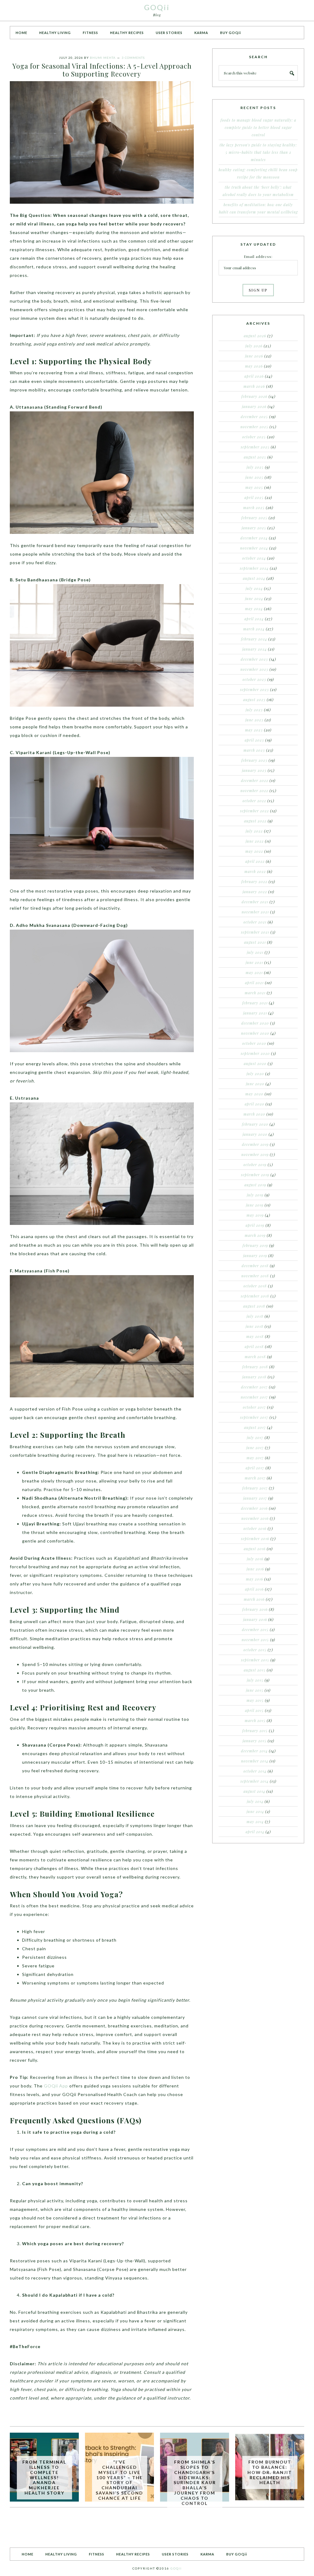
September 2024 (254, 568)
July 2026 (254, 346)
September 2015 (255, 1660)
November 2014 (255, 1761)
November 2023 (254, 669)
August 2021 (255, 942)
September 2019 (255, 1175)
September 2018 (255, 1296)
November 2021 (255, 912)
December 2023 (254, 659)
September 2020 (255, 1053)
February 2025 (254, 518)
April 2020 (255, 1104)
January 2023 (254, 770)
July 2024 (254, 588)
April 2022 (255, 861)
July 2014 (255, 1801)
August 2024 (254, 578)
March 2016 (254, 1599)
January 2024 (255, 649)
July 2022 (254, 831)
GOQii (157, 7)
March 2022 (255, 871)
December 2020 (255, 1023)
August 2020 (255, 1063)
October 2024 (254, 558)
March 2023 (254, 750)
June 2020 (255, 1084)
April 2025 (254, 497)
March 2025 (254, 508)
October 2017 (254, 1407)
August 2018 (254, 1306)
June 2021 (254, 962)
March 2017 (255, 1478)
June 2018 (255, 1326)
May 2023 (254, 730)
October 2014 (255, 1771)
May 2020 (254, 1094)
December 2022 (255, 780)
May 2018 (255, 1336)
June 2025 (254, 477)
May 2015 (255, 1700)
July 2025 (255, 467)
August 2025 (255, 457)
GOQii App (56, 2086)
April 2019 (255, 1225)
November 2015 (255, 1640)
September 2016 (255, 1539)
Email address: (258, 256)
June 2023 (254, 720)
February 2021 (255, 1003)
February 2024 (254, 639)
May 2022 (254, 851)
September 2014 (255, 1781)
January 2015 (255, 1741)
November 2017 (254, 1397)
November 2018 (255, 1276)
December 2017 (254, 1387)
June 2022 (255, 841)
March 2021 (255, 993)
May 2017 (255, 1458)
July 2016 (255, 1559)
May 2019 (255, 1215)
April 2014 (255, 1832)
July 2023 (254, 710)
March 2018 (255, 1357)
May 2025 (254, 487)
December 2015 (255, 1630)
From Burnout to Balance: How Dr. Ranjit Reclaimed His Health (270, 2472)
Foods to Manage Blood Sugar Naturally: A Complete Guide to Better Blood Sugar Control (258, 127)
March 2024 (254, 629)
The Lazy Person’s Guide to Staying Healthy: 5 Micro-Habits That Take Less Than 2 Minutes (258, 152)
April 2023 (254, 740)
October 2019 (255, 1165)
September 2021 (255, 932)
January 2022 (255, 892)
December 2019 (255, 1144)
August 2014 (254, 1791)
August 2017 (255, 1427)
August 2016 (255, 1549)
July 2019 (255, 1195)
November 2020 (255, 1033)
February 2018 (255, 1367)
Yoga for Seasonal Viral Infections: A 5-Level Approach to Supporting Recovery (102, 70)
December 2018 (255, 1266)
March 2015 (255, 1720)
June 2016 (255, 1569)
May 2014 (255, 1822)
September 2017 (254, 1417)
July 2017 (255, 1437)
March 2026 (254, 386)
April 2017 (255, 1468)
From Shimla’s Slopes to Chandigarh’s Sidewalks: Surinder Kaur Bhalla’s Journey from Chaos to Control (195, 2482)
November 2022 (254, 791)
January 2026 (254, 406)
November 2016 (255, 1518)
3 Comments (133, 58)
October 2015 (255, 1650)
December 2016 (254, 1508)
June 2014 (255, 1811)
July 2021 (255, 952)
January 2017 (255, 1498)
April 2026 (254, 376)
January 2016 (255, 1619)
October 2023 (254, 679)
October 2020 (254, 1043)
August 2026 (255, 336)
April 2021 (254, 983)
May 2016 (255, 1579)
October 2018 (255, 1286)
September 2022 (255, 811)
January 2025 (254, 528)
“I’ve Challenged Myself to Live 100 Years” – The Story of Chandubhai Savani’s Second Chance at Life (119, 2480)
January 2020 (255, 1134)
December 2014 (254, 1751)
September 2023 (255, 689)
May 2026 (254, 366)
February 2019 (255, 1245)
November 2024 (254, 548)
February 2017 (255, 1488)
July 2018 (255, 1316)
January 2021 (255, 1013)
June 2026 (254, 356)
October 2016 (255, 1528)
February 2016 (255, 1609)
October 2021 (255, 922)
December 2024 (254, 538)
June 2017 (255, 1448)
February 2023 (254, 760)
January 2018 (254, 1377)
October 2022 (254, 801)
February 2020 (255, 1124)
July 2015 (255, 1680)
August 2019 (255, 1185)
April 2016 (254, 1589)
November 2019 (255, 1154)
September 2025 (255, 447)
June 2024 (254, 599)
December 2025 (254, 417)
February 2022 (254, 882)
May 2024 (254, 609)
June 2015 (255, 1690)
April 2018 (254, 1347)
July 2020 (255, 1074)
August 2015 (255, 1670)
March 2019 (255, 1235)
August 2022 (255, 821)
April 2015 (254, 1710)
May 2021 (254, 973)
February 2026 (254, 396)
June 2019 (255, 1205)
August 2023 (254, 700)
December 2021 (255, 902)
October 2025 (254, 437)
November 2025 (254, 427)
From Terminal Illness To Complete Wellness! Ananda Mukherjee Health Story (44, 2477)
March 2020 (254, 1114)
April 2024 (254, 619)
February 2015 (255, 1731)
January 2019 (255, 1256)
